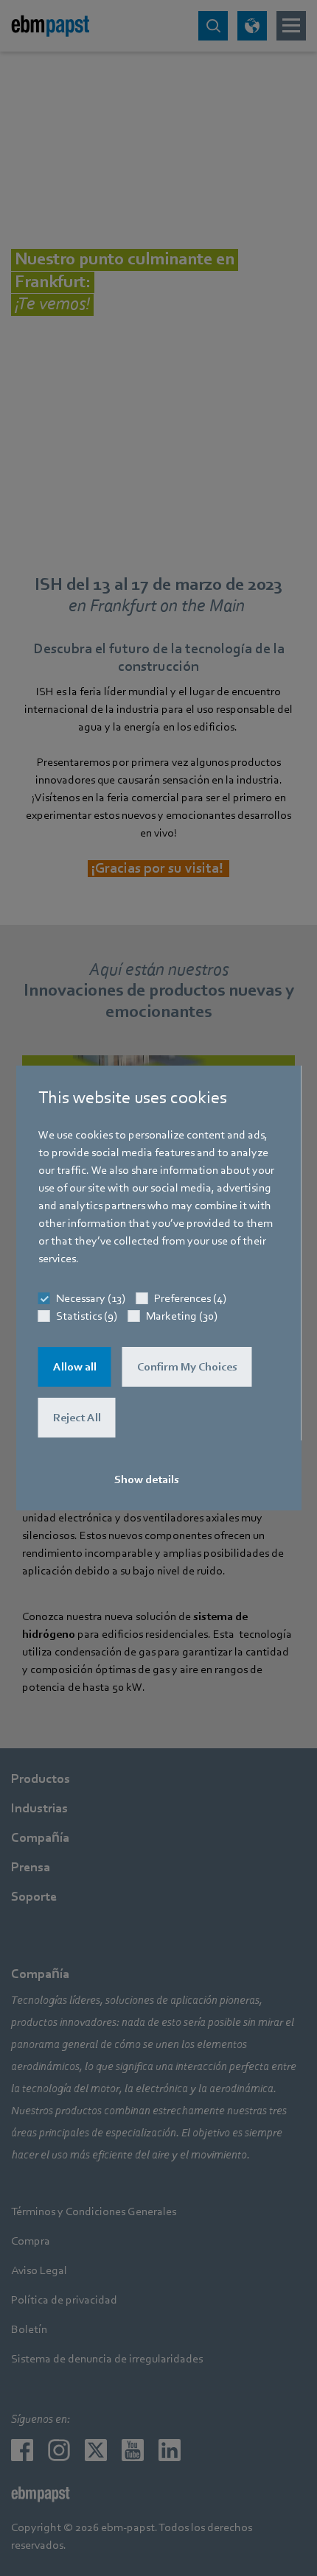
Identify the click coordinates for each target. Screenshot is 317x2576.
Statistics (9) (87, 1316)
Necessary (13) (91, 1298)
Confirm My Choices (187, 1367)
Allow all (75, 1367)
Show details (147, 1479)
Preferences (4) (190, 1298)
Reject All (77, 1418)
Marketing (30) (182, 1316)
